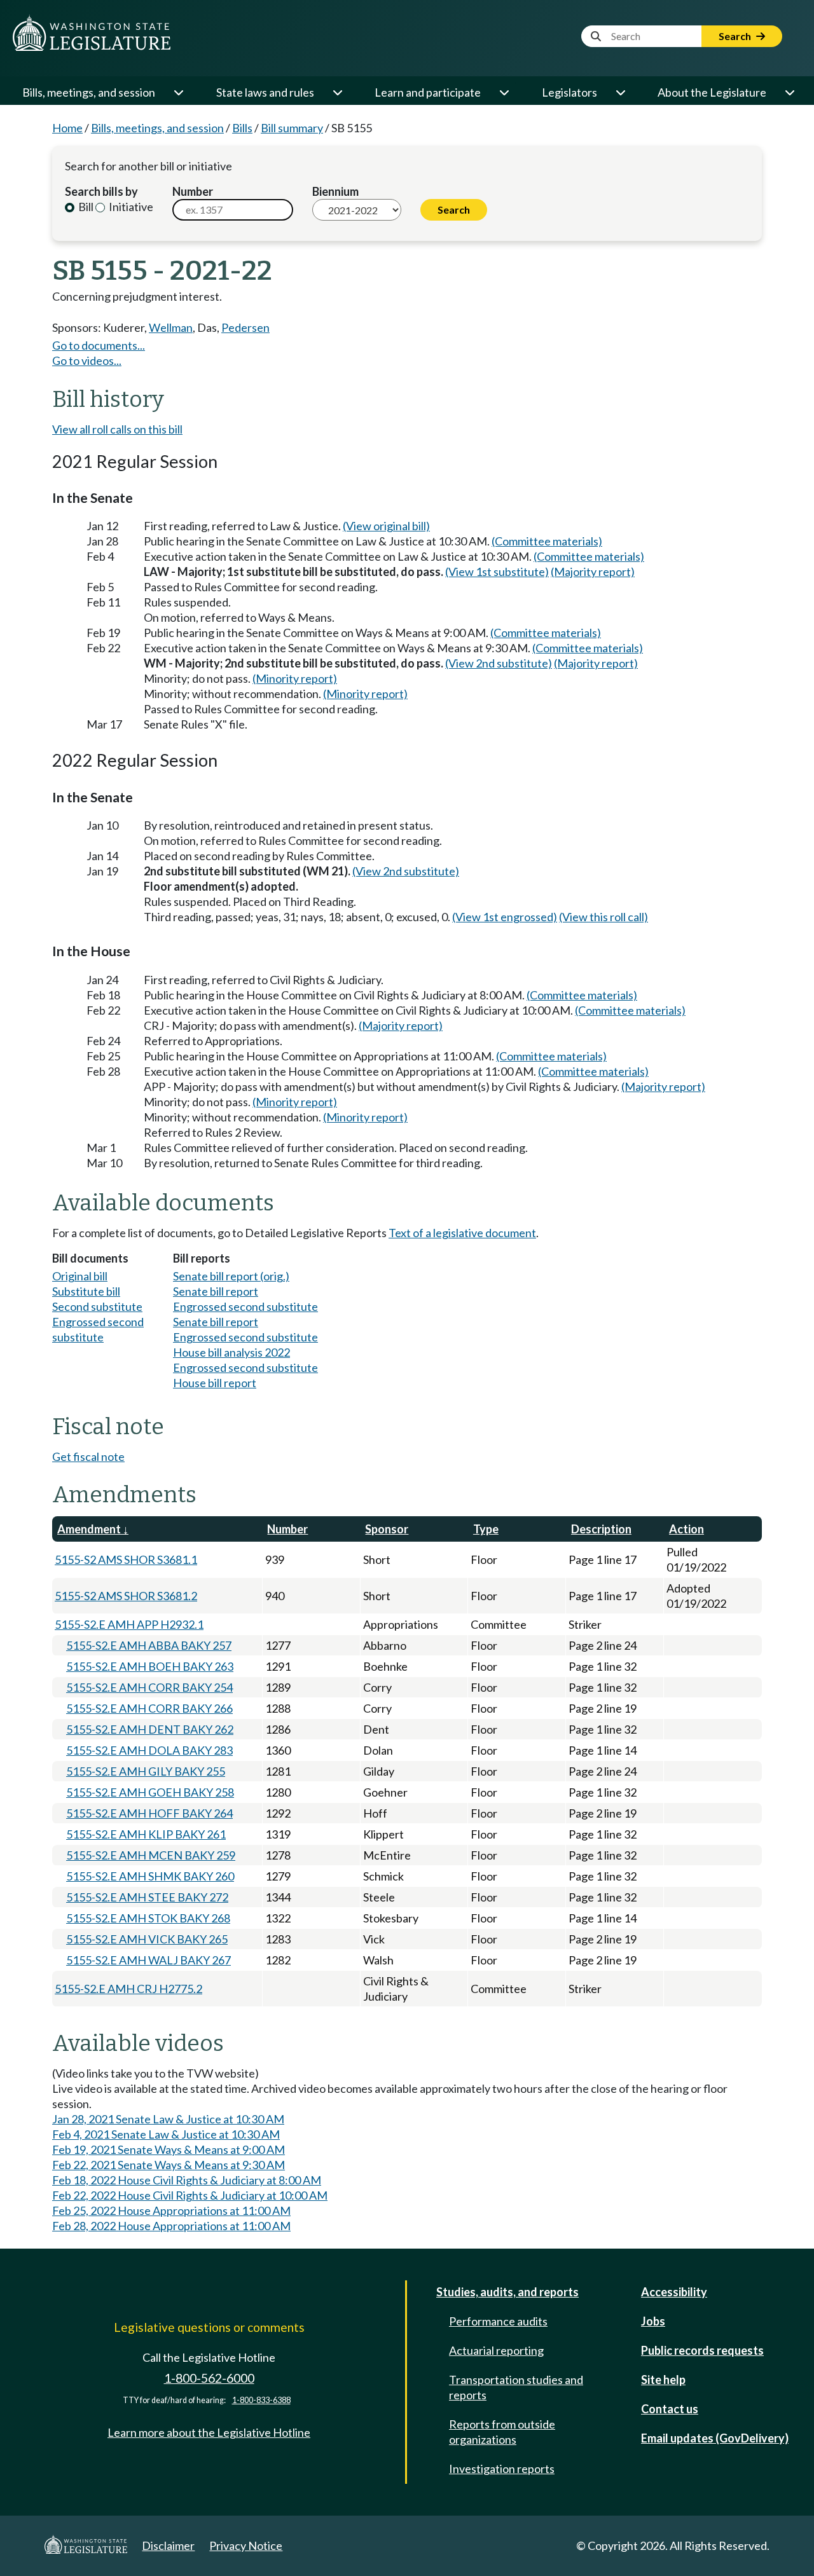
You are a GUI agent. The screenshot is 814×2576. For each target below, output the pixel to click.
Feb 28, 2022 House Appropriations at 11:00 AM (171, 2226)
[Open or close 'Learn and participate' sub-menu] (504, 92)
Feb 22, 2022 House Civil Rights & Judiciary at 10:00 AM (190, 2195)
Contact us (670, 2409)
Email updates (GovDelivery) (715, 2438)
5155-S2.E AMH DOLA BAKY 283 (149, 1750)
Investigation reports (502, 2469)
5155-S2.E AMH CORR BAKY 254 (149, 1687)
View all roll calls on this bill (117, 429)
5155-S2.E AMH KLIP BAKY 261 (146, 1834)
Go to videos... (87, 360)
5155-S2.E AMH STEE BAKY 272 (147, 1897)
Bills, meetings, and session (89, 92)
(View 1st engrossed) (505, 917)
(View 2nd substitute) (499, 663)
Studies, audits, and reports (507, 2292)
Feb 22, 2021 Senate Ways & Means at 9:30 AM (169, 2165)
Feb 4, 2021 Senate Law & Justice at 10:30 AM (166, 2134)
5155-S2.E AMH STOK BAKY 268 (148, 1918)
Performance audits (498, 2321)
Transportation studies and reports (516, 2387)
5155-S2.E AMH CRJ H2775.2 (128, 1989)
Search (736, 36)
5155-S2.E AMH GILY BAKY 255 (146, 1771)
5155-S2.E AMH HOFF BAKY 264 (149, 1813)
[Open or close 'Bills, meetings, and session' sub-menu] (178, 92)
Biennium (335, 191)
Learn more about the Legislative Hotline (209, 2432)
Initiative (130, 207)
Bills (242, 128)
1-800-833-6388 (261, 2400)
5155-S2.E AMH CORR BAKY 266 (149, 1708)
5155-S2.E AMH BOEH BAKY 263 (150, 1666)
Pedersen (245, 327)
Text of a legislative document (462, 1233)
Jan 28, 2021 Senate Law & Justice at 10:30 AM (168, 2119)
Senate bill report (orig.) (231, 1276)
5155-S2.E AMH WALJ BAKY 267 (148, 1960)
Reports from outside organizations (502, 2432)
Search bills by (101, 191)
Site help (663, 2380)
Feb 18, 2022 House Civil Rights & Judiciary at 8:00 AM (187, 2180)
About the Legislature (712, 92)
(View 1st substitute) (497, 572)
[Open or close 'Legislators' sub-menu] (620, 92)
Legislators (569, 92)
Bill (85, 207)
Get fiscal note (88, 1456)
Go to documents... (99, 345)
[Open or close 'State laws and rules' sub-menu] (337, 92)
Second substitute (97, 1306)
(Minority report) (295, 678)
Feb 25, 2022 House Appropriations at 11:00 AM (171, 2210)
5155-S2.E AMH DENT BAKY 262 (150, 1729)
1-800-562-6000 (209, 2378)
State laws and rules (265, 92)
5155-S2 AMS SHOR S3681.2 (126, 1596)
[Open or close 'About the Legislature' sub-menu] (789, 92)
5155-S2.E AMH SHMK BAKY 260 (150, 1876)
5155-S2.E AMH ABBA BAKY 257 (149, 1645)
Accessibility (674, 2292)
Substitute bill (86, 1291)
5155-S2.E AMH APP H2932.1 (129, 1624)
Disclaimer (168, 2545)
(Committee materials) (547, 541)
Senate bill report (216, 1291)
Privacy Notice (246, 2545)
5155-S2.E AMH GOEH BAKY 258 (150, 1792)
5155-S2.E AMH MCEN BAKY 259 (151, 1855)
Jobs (653, 2321)
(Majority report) (593, 572)
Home (67, 128)
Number (193, 191)
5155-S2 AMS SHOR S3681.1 (126, 1559)
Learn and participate (428, 92)
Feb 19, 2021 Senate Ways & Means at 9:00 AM (169, 2149)
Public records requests (702, 2350)
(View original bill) (386, 526)
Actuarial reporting (496, 2350)
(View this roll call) (604, 917)
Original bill (80, 1276)
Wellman (171, 327)
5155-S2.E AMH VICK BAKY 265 (147, 1939)
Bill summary (292, 128)
